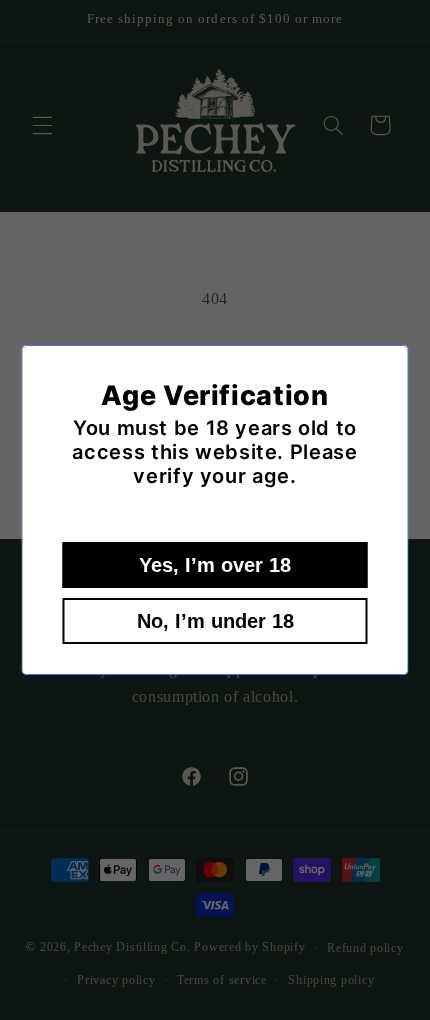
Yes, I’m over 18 (215, 565)
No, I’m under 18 (215, 621)
